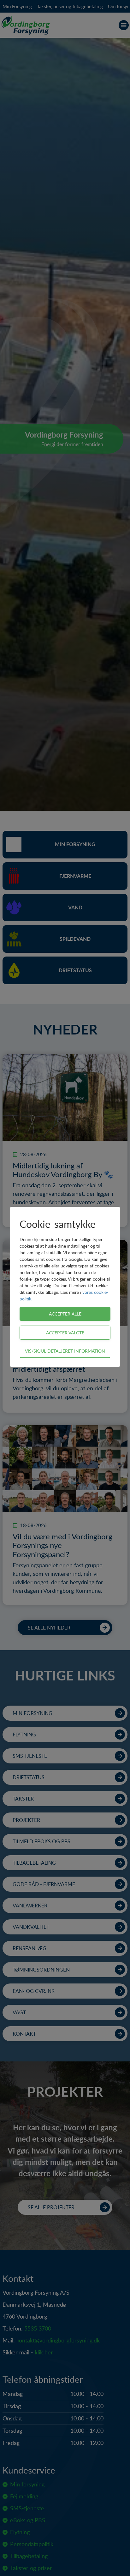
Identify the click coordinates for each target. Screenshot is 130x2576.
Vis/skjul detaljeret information (65, 1351)
